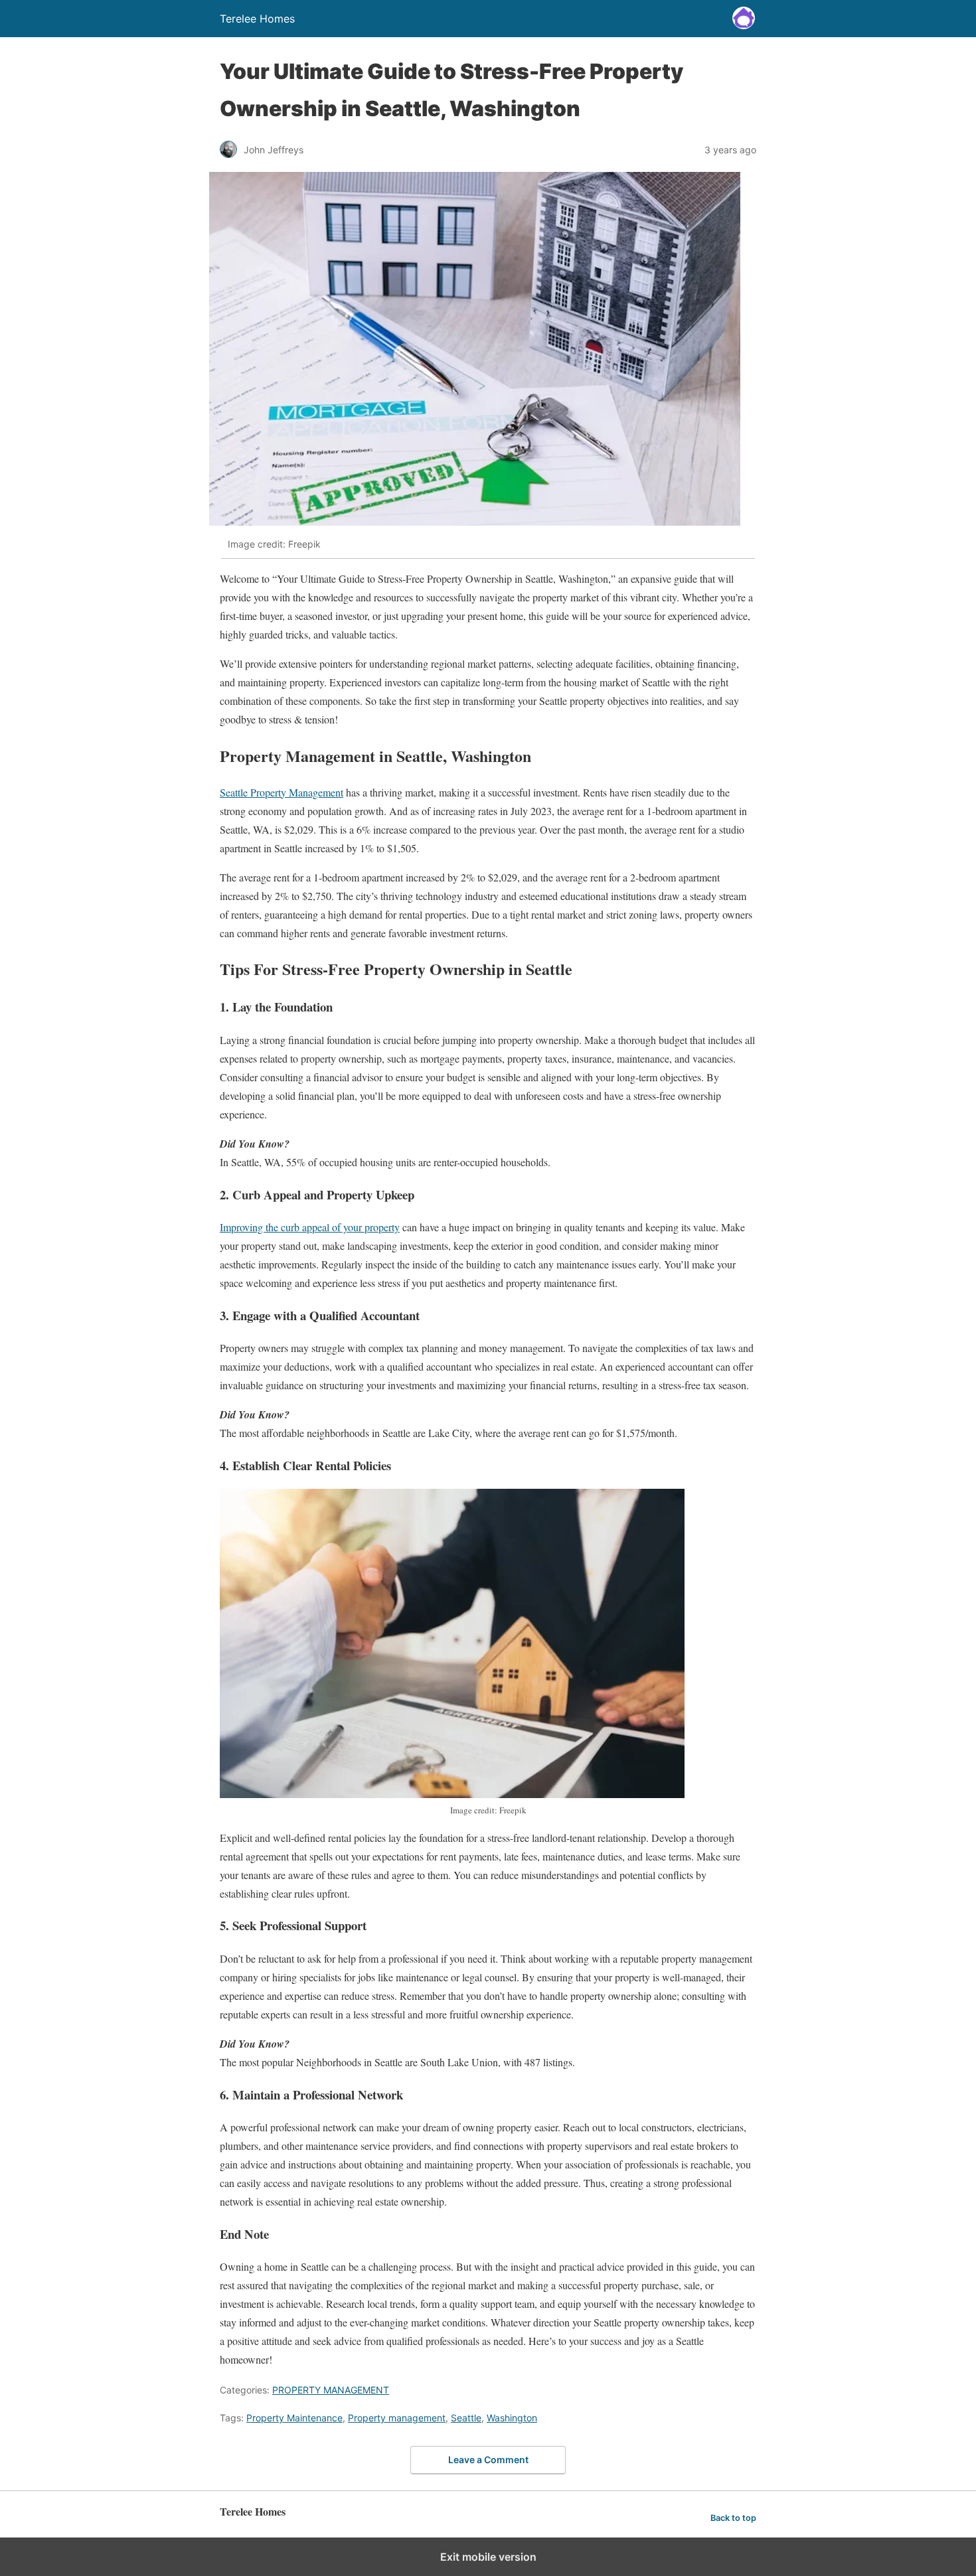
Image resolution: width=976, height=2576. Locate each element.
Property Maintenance (294, 2418)
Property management (397, 2418)
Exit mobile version (488, 2557)
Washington (512, 2418)
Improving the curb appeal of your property (310, 1227)
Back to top (733, 2518)
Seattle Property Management (282, 792)
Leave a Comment (488, 2460)
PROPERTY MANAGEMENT (331, 2390)
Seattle (466, 2418)
